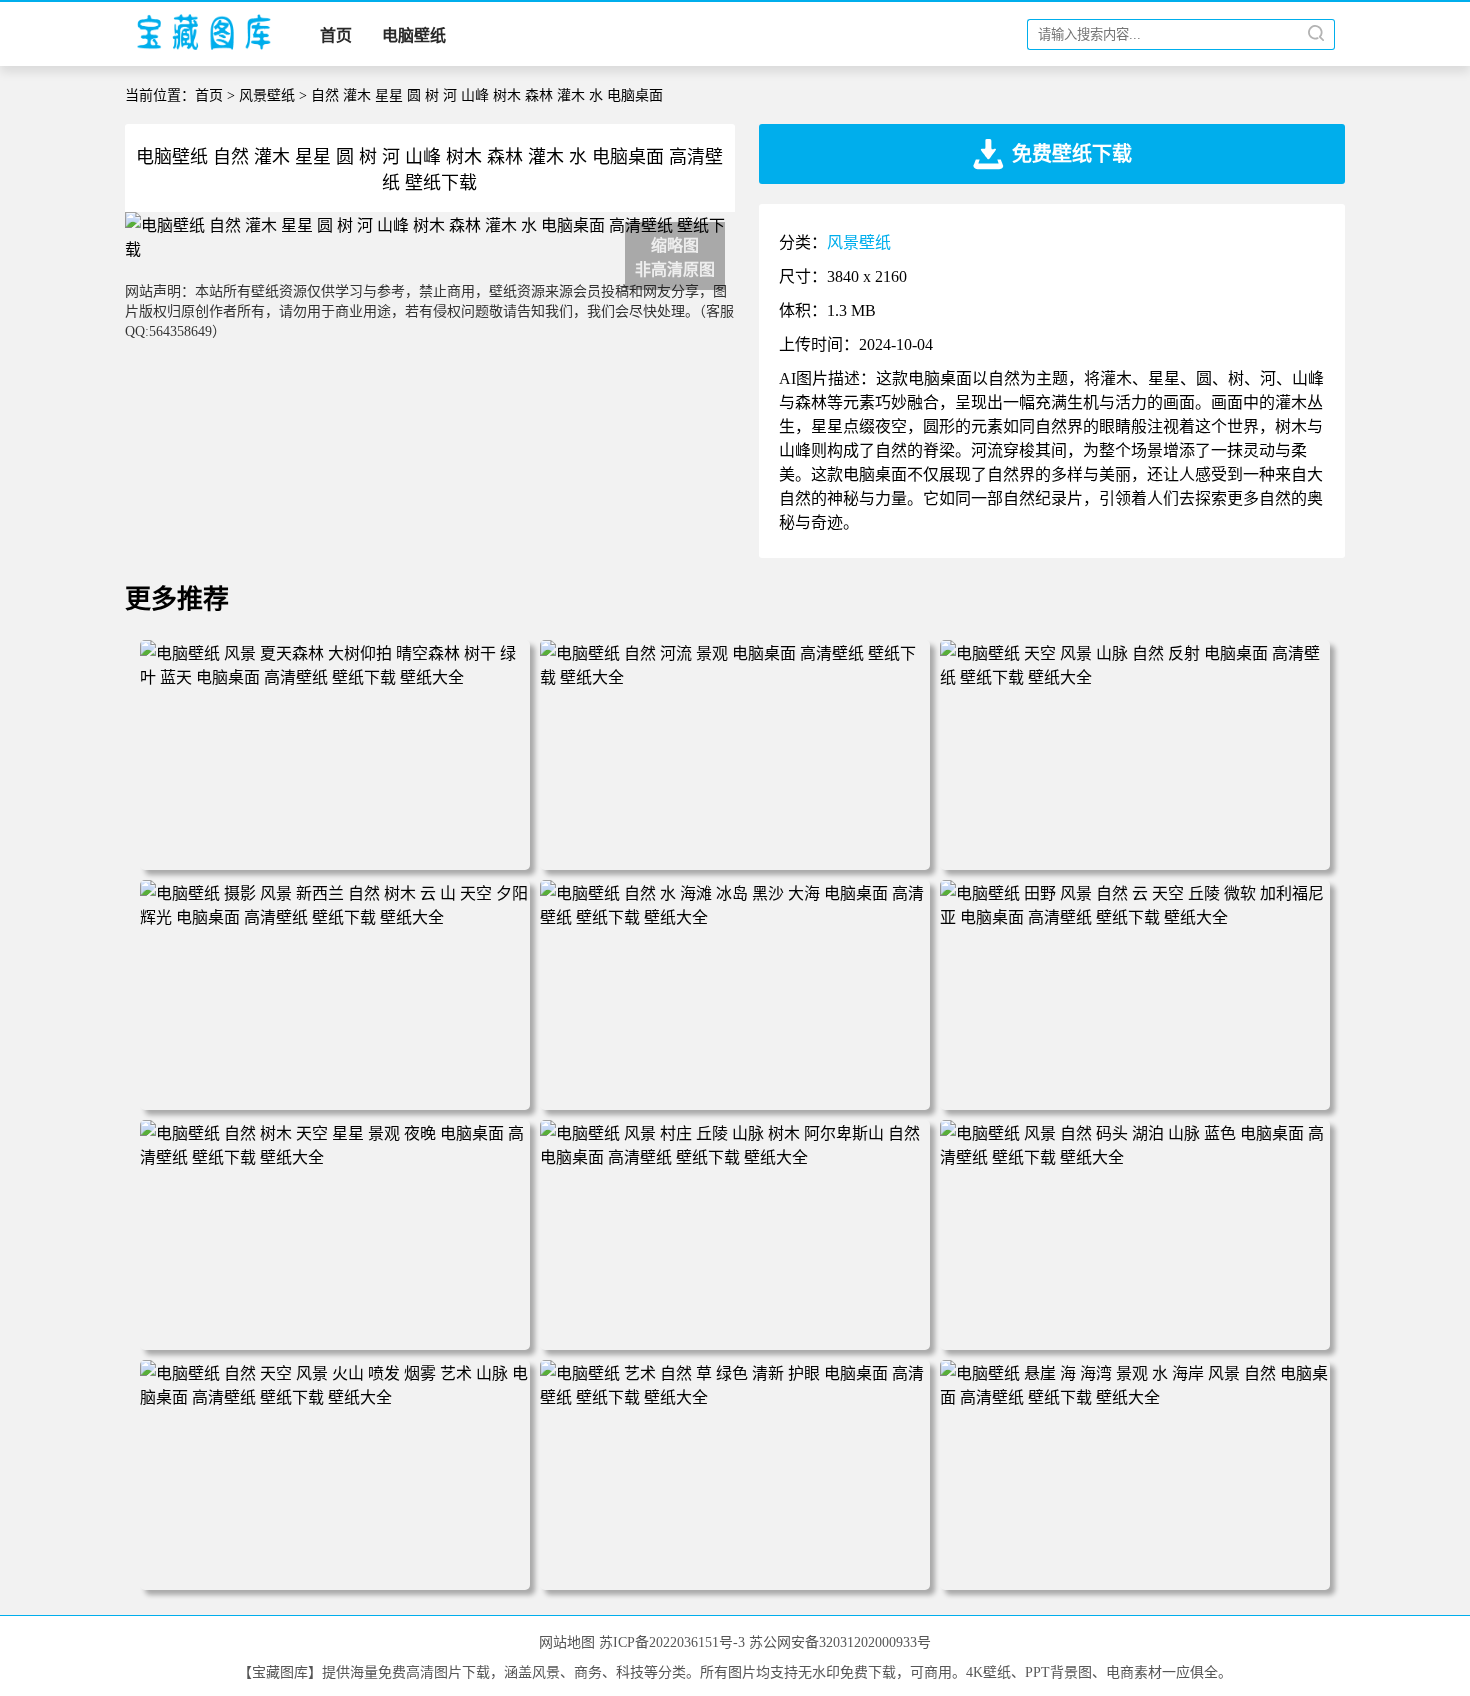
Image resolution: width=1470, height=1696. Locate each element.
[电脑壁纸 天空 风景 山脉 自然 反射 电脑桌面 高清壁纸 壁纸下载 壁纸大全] (1135, 677)
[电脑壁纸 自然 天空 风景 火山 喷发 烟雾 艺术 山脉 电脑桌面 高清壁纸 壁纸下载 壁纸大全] (335, 1397)
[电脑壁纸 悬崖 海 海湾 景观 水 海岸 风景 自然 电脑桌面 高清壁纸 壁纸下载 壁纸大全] (1135, 1397)
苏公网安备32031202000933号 (840, 1642)
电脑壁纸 (414, 35)
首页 (336, 35)
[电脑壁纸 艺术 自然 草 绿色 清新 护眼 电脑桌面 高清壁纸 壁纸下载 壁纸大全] (735, 1397)
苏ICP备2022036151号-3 (672, 1642)
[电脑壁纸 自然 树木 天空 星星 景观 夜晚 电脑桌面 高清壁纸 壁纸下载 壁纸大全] (335, 1157)
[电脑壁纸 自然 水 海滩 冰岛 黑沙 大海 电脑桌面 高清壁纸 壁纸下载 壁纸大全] (735, 917)
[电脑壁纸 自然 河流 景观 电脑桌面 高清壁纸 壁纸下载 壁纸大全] (735, 677)
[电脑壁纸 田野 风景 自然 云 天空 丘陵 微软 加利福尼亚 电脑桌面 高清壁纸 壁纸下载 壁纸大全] (1135, 917)
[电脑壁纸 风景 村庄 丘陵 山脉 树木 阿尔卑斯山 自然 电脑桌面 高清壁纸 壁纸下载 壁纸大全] (735, 1157)
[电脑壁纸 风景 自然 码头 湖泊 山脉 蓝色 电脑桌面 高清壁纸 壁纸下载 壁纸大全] (1135, 1157)
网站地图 (567, 1642)
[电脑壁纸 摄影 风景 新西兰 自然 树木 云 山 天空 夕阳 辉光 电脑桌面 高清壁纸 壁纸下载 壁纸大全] (335, 917)
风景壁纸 (267, 95)
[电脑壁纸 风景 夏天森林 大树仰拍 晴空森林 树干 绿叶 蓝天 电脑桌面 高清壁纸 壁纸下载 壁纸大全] (335, 677)
